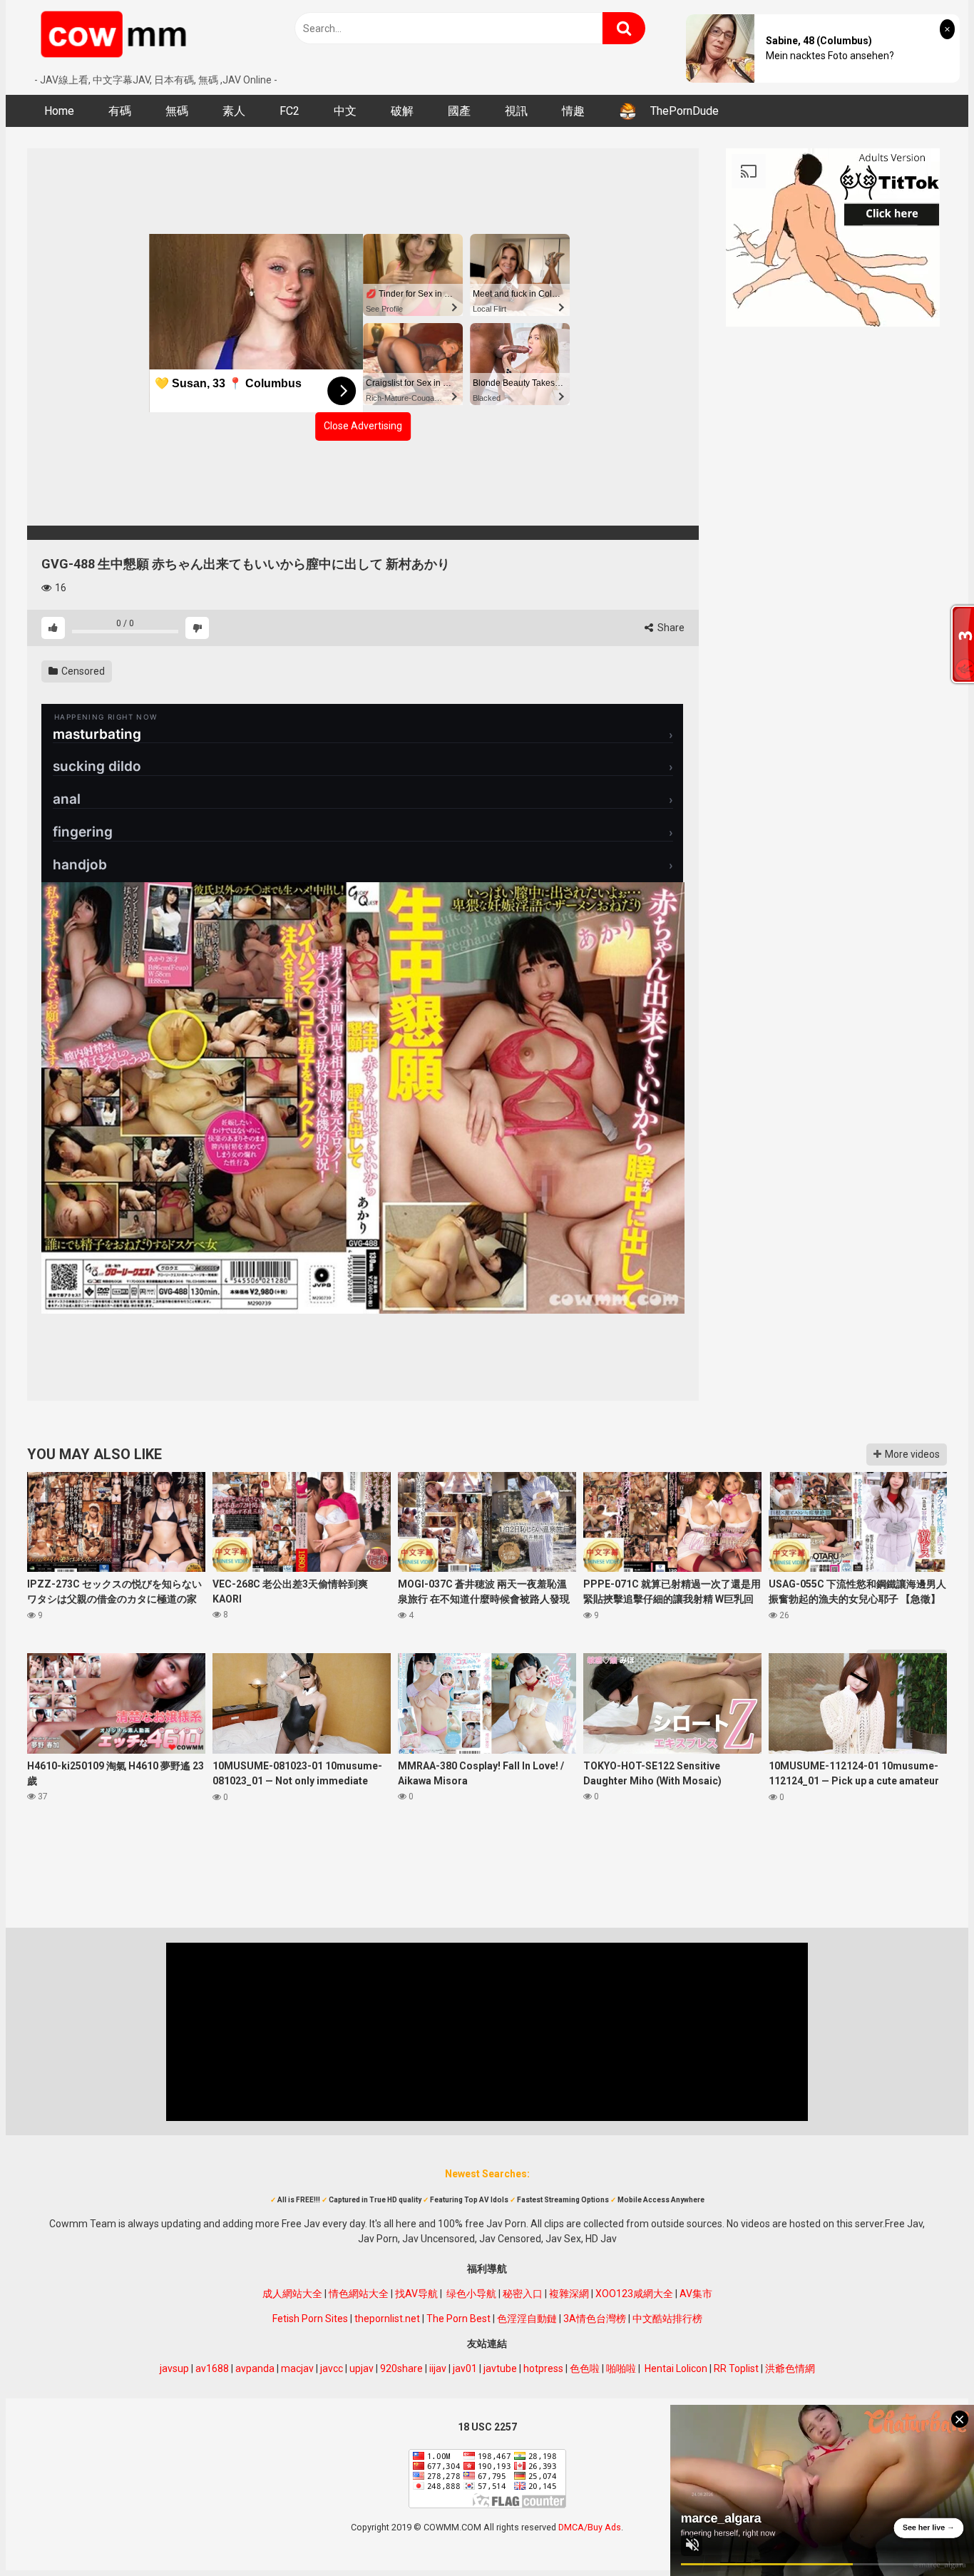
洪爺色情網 (790, 2368)
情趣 (573, 111)
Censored (82, 671)
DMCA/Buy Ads (590, 2527)
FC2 (289, 111)
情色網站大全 (359, 2294)
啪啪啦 (621, 2368)
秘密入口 (523, 2294)
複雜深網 (569, 2294)
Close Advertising (363, 426)
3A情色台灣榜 (595, 2319)
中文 (345, 111)
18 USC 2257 (487, 2427)
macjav (297, 2368)
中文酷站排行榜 (667, 2319)
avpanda (255, 2368)
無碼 (177, 111)
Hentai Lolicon (676, 2368)
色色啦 (585, 2368)
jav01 (465, 2368)
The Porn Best (458, 2319)
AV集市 (696, 2294)
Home (59, 111)
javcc (332, 2368)
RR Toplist (736, 2368)
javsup (174, 2368)
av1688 (212, 2368)
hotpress (543, 2368)
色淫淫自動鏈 (527, 2319)
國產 (459, 111)
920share (401, 2368)
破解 (402, 111)
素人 (234, 111)
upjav (362, 2368)
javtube (500, 2368)
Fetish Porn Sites (310, 2319)
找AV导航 (416, 2294)
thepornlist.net (387, 2319)
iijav (438, 2368)
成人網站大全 (292, 2294)
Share (670, 628)
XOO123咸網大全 (634, 2294)
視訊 (516, 111)
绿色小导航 (471, 2294)
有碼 (120, 111)
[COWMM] (116, 36)
